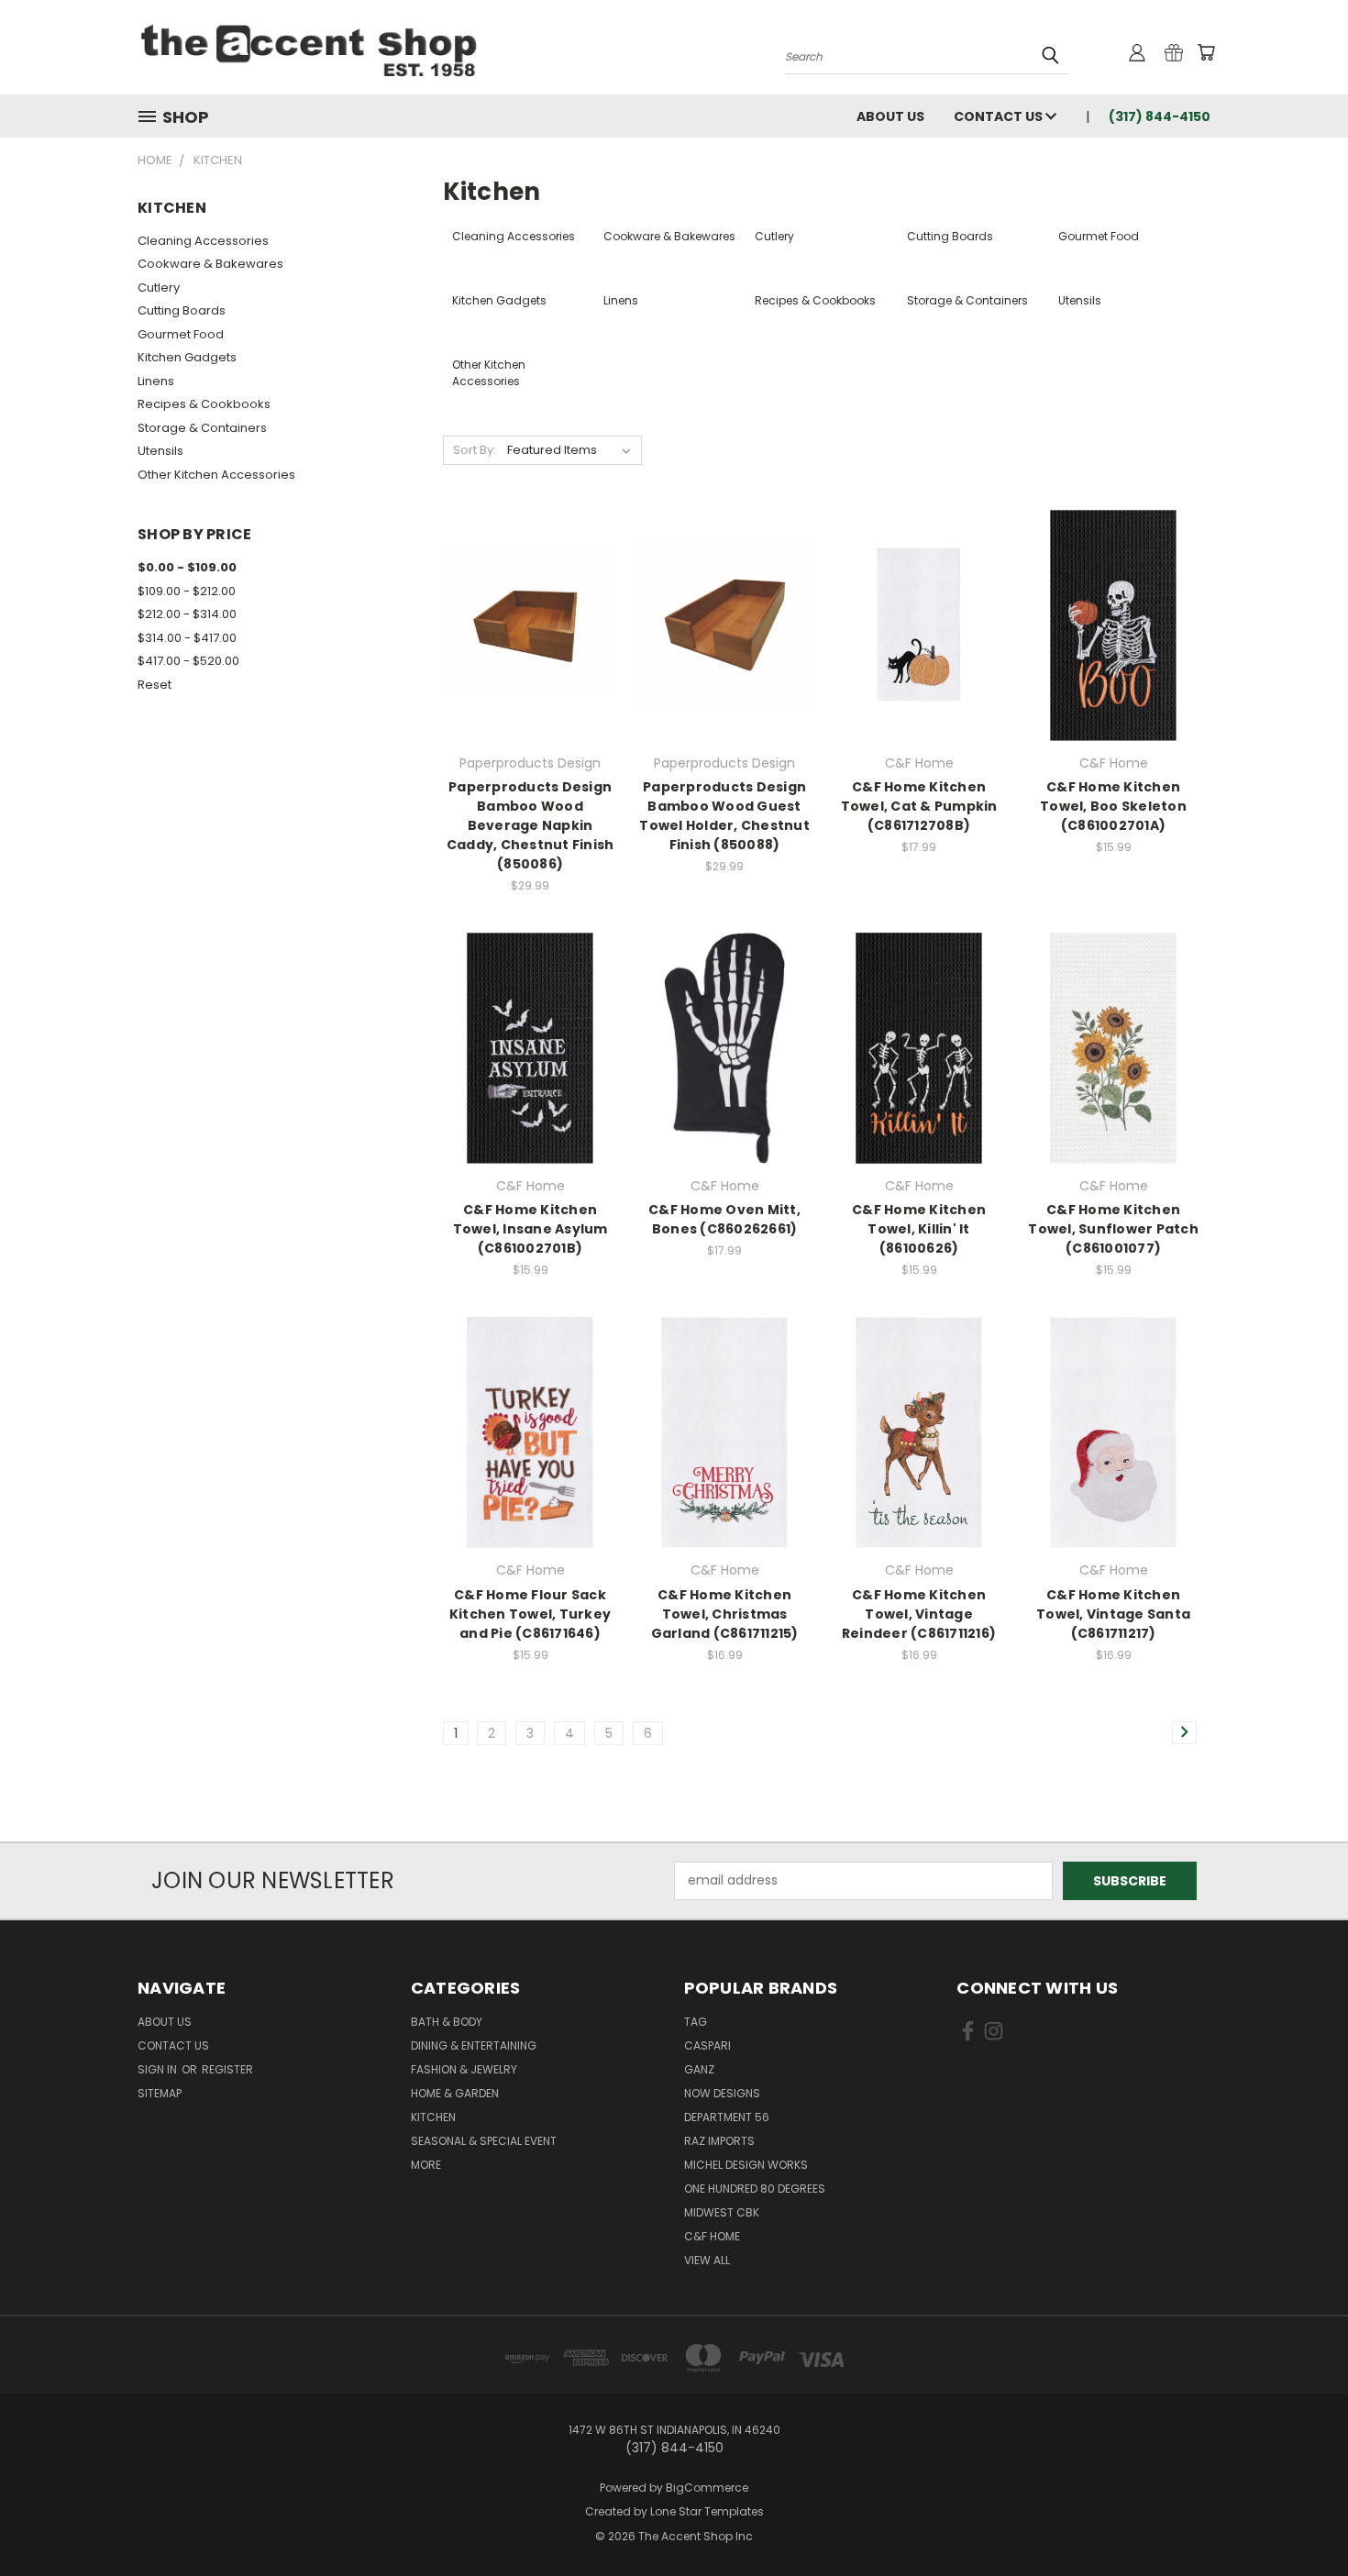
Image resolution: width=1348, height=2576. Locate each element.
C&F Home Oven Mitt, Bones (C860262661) (724, 1219)
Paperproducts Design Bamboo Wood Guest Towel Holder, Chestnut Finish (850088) (724, 816)
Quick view (530, 587)
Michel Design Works (746, 2165)
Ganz (699, 2069)
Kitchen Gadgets (187, 357)
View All (707, 2260)
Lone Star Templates (707, 2511)
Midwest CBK (722, 2212)
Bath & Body (447, 2022)
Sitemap (160, 2093)
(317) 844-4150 (1160, 116)
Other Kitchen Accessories (216, 475)
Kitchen (433, 2117)
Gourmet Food (181, 334)
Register (227, 2069)
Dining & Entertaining (474, 2045)
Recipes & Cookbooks (204, 404)
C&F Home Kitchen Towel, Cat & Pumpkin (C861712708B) (919, 806)
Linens (156, 381)
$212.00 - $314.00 (187, 614)
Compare (524, 623)
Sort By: (475, 450)
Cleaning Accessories (203, 241)
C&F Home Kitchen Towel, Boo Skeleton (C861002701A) (1113, 806)
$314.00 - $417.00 (187, 638)
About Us (890, 116)
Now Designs (722, 2093)
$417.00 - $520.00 (188, 661)
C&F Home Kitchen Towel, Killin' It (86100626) (919, 1229)
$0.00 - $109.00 (187, 567)
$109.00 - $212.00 (187, 591)
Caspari (707, 2045)
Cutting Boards (182, 310)
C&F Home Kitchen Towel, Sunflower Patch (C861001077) (1113, 1229)
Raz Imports (719, 2141)
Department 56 (727, 2117)
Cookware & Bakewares (210, 264)
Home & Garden (455, 2093)
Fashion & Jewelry (464, 2069)
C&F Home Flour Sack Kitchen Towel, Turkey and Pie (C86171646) (530, 1614)
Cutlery (159, 287)
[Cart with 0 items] (1206, 52)
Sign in (159, 2069)
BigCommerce (707, 2488)
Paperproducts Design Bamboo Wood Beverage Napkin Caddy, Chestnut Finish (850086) (530, 825)
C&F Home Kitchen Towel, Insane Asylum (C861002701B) (530, 1229)
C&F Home (712, 2236)
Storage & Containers (202, 428)
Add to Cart (530, 657)
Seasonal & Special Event (484, 2141)
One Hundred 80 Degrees (755, 2189)
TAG (696, 2022)
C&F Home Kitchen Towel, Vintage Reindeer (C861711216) (919, 1614)
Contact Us (1000, 116)
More (426, 2165)
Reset (155, 685)
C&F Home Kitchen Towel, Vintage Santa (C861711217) (1113, 1614)
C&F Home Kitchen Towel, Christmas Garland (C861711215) (725, 1614)
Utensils (160, 451)
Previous (1300, 2519)
